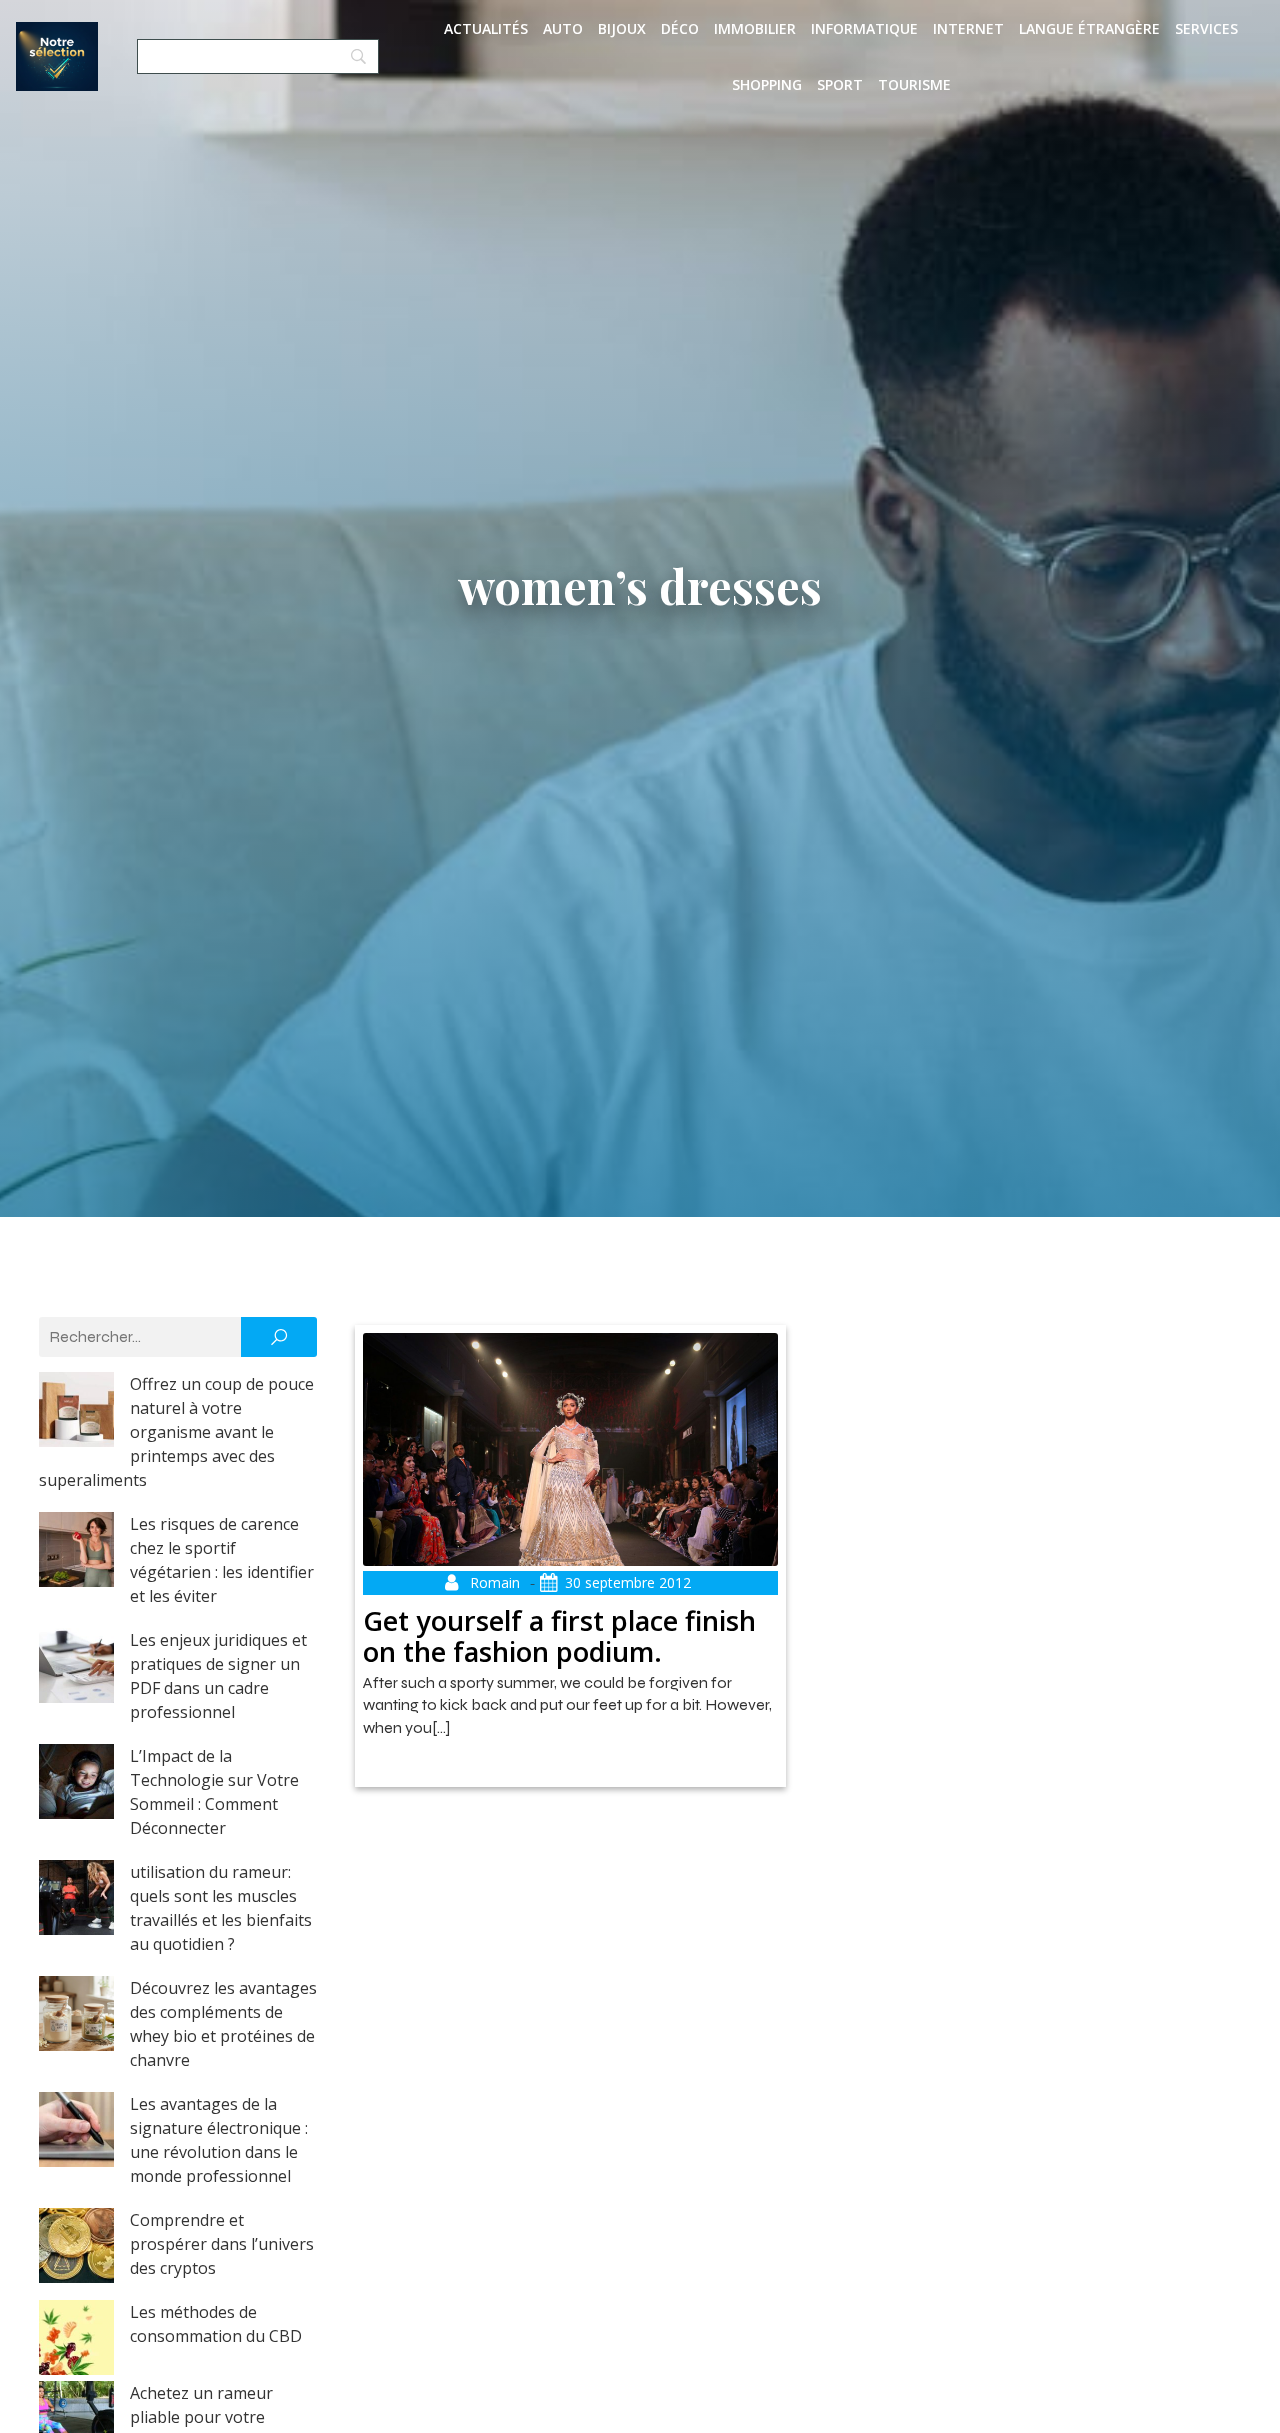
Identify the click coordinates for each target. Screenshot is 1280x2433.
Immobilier (755, 28)
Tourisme (914, 84)
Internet (968, 28)
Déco (680, 28)
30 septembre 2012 (628, 1582)
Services (1206, 28)
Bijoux (622, 28)
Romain (495, 1582)
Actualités (486, 28)
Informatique (864, 28)
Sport (840, 84)
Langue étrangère (1089, 28)
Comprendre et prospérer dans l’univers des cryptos (222, 2244)
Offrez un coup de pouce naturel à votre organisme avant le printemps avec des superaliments (176, 1432)
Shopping (767, 84)
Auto (563, 28)
